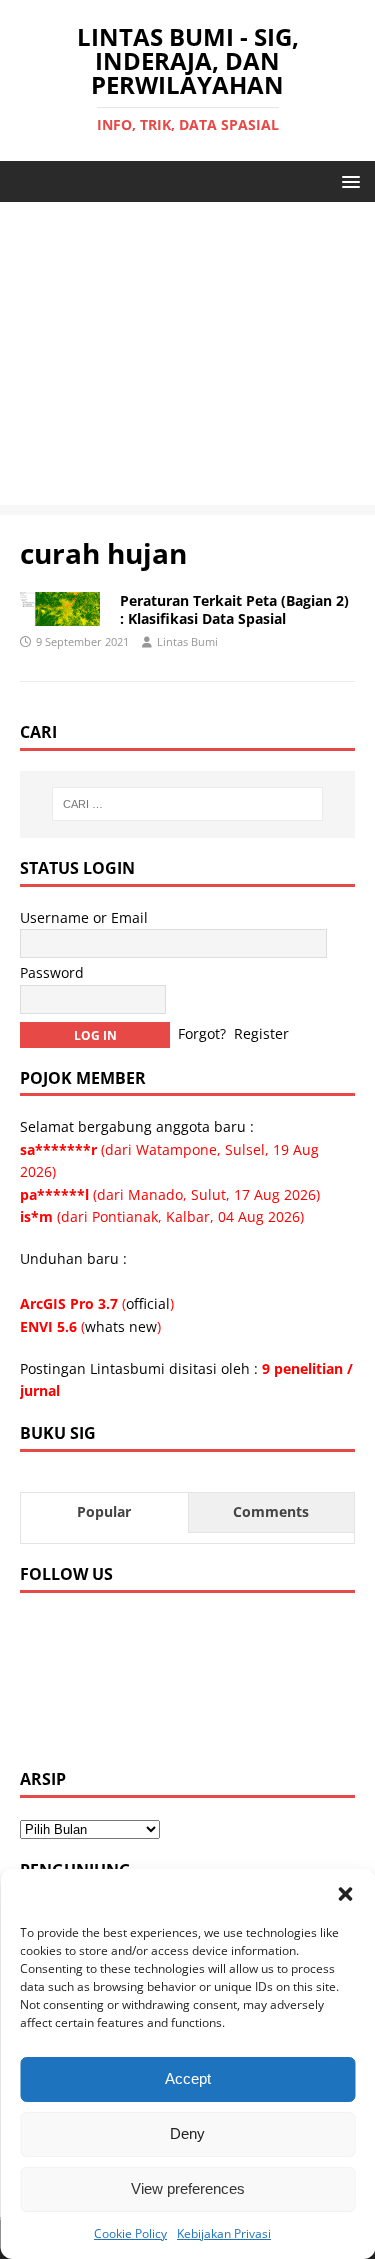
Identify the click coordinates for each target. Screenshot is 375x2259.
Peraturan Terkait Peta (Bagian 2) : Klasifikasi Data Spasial (234, 609)
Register (261, 1032)
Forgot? (202, 1032)
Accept (188, 2078)
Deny (187, 2133)
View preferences (188, 2188)
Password (52, 972)
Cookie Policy (130, 2233)
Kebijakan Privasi (224, 2233)
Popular (104, 1511)
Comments (271, 1511)
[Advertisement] (187, 358)
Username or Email (84, 917)
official (148, 1303)
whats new (121, 1326)
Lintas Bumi (187, 641)
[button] (345, 1894)
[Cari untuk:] (188, 804)
